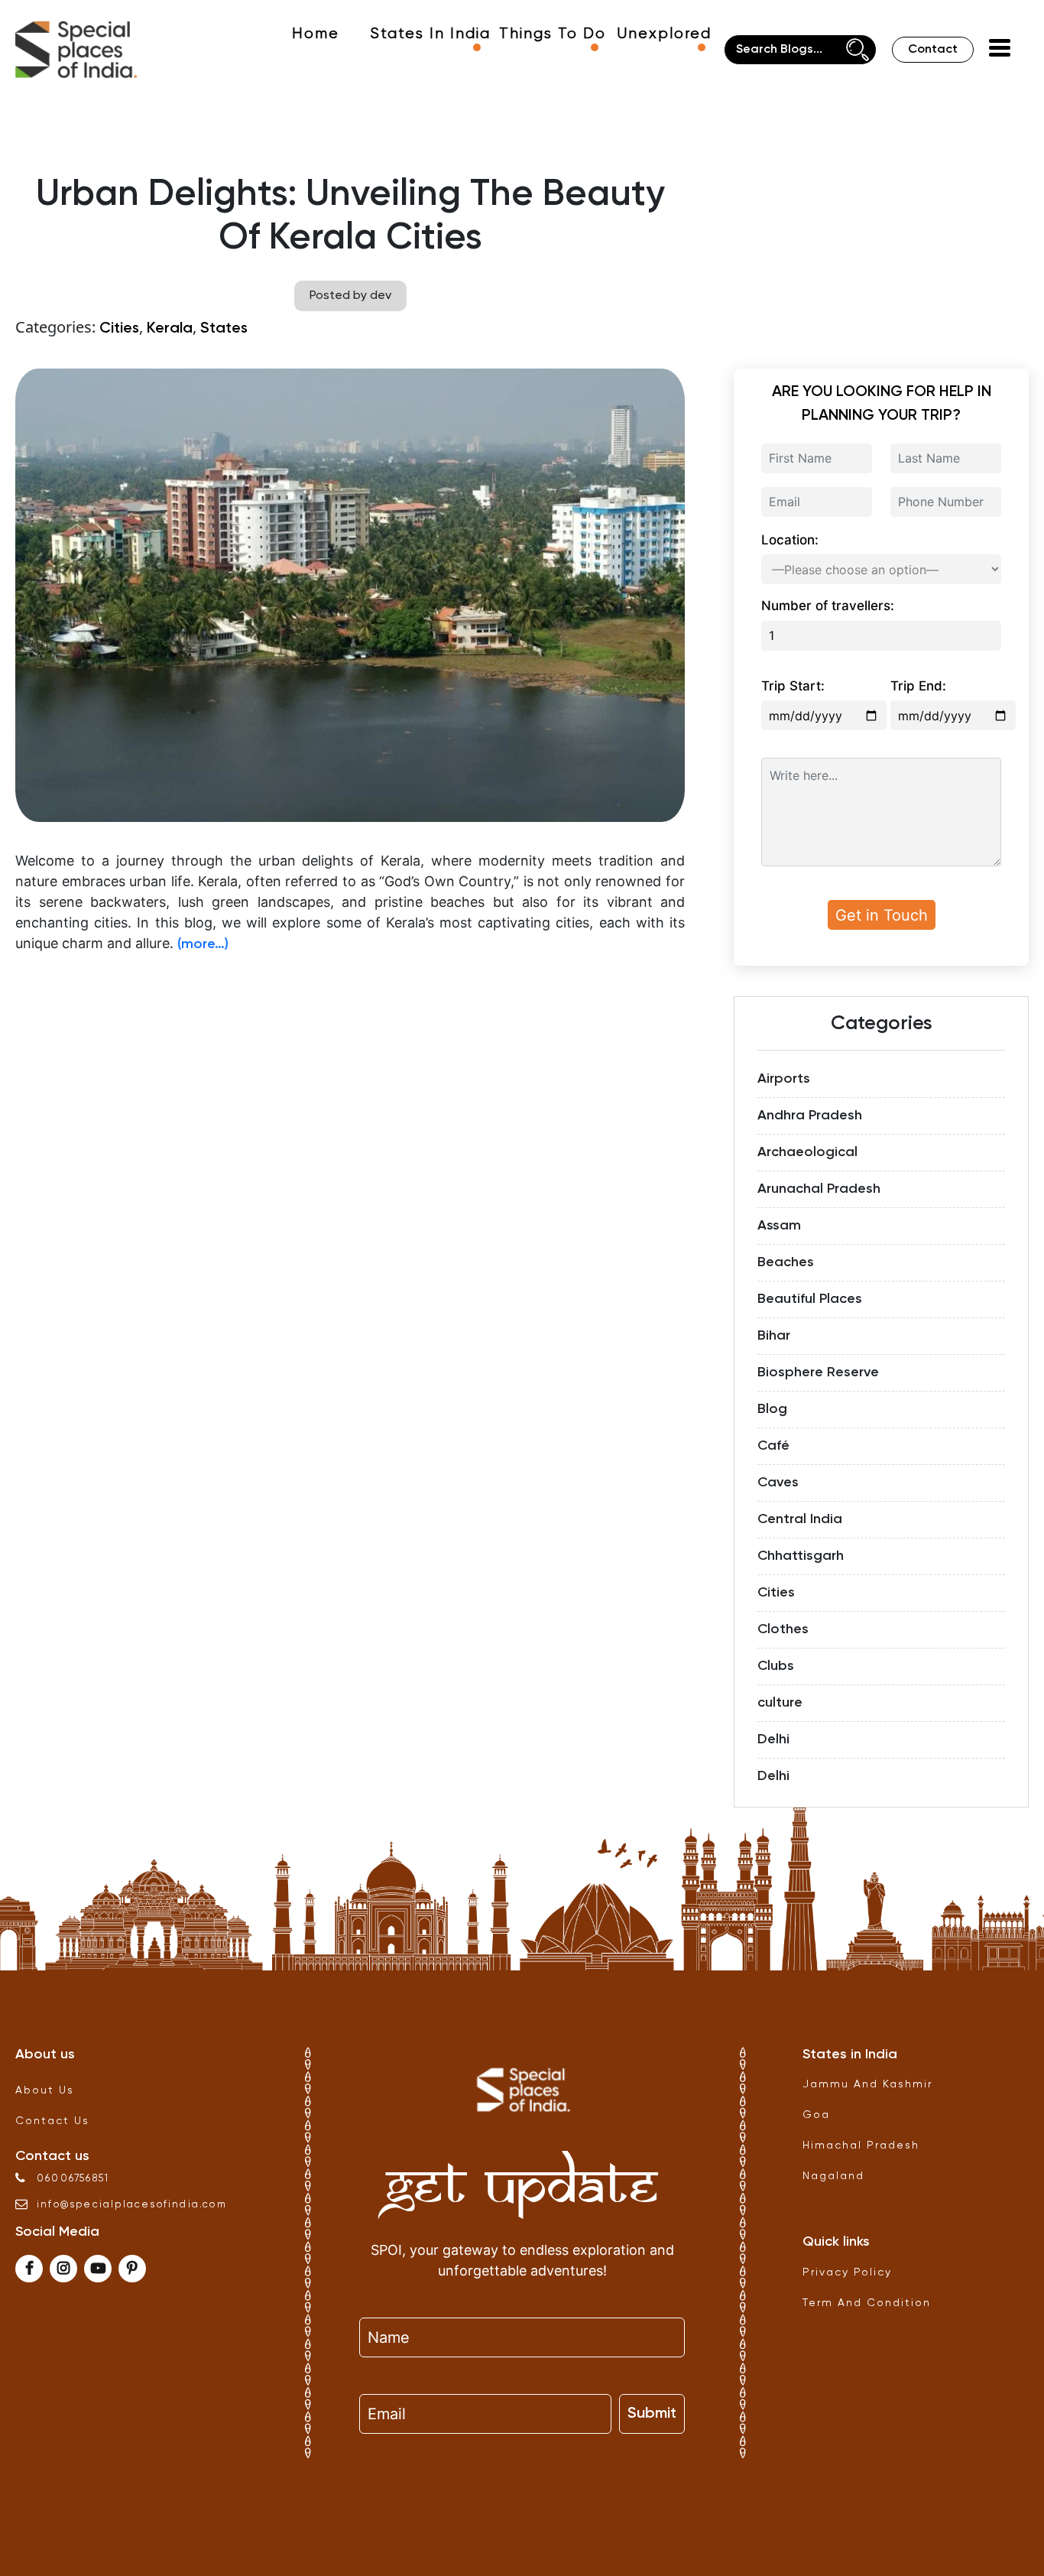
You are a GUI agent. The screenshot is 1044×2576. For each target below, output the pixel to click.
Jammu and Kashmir (867, 2084)
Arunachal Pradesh (819, 1189)
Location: (790, 540)
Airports (784, 1079)
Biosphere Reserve (818, 1372)
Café (773, 1446)
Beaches (786, 1262)
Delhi (773, 1740)
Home (316, 34)
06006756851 (73, 2179)
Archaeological (807, 1152)
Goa (816, 2115)
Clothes (783, 1629)
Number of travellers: (828, 606)
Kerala (170, 329)
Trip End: (918, 686)
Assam (779, 1226)
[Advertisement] (350, 1074)
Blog (772, 1409)
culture (780, 1703)
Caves (778, 1483)
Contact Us (52, 2121)
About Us (45, 2090)
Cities (119, 329)
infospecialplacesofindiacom (132, 2205)
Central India (800, 1519)
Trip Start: (793, 686)
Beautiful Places (810, 1299)
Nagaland (833, 2176)
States (224, 329)
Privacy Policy (847, 2272)
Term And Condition (867, 2303)
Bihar (774, 1336)
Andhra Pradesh (810, 1116)
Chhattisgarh (801, 1556)
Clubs (776, 1666)
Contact (933, 50)
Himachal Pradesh (861, 2146)
